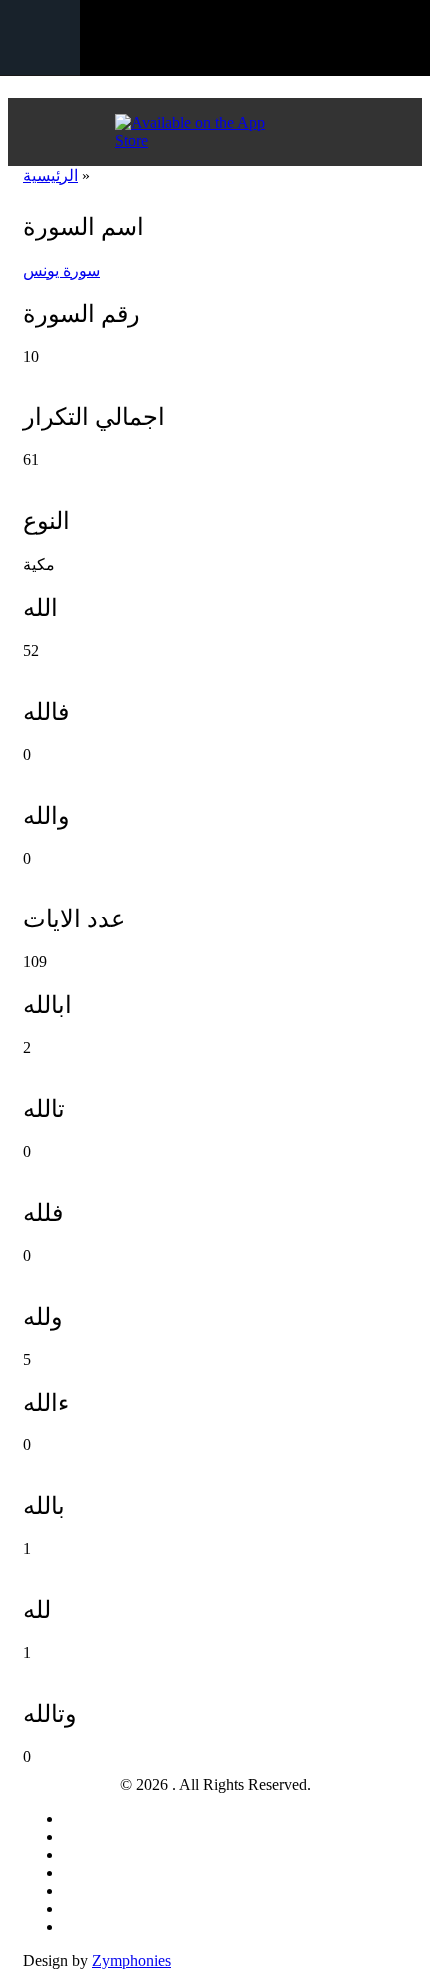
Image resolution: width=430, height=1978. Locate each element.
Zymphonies (131, 1960)
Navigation (40, 38)
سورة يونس (61, 270)
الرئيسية (50, 175)
